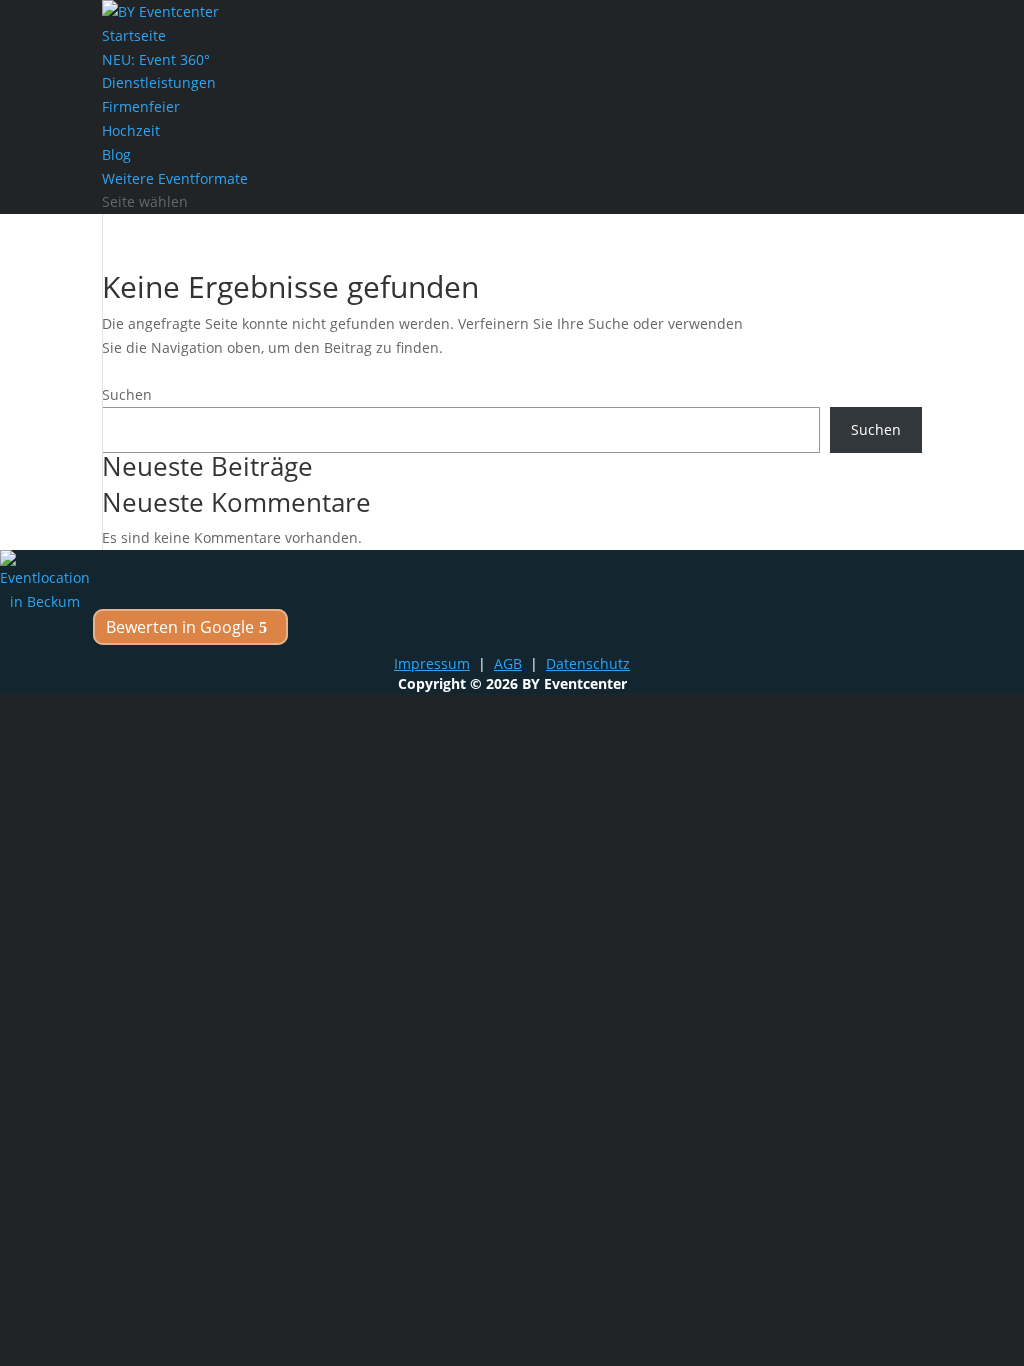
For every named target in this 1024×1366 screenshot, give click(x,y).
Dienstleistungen (159, 82)
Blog (116, 154)
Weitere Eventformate (175, 178)
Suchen (127, 394)
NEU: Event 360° (156, 59)
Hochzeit (131, 130)
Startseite (134, 35)
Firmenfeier (141, 106)
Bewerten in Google (180, 627)
